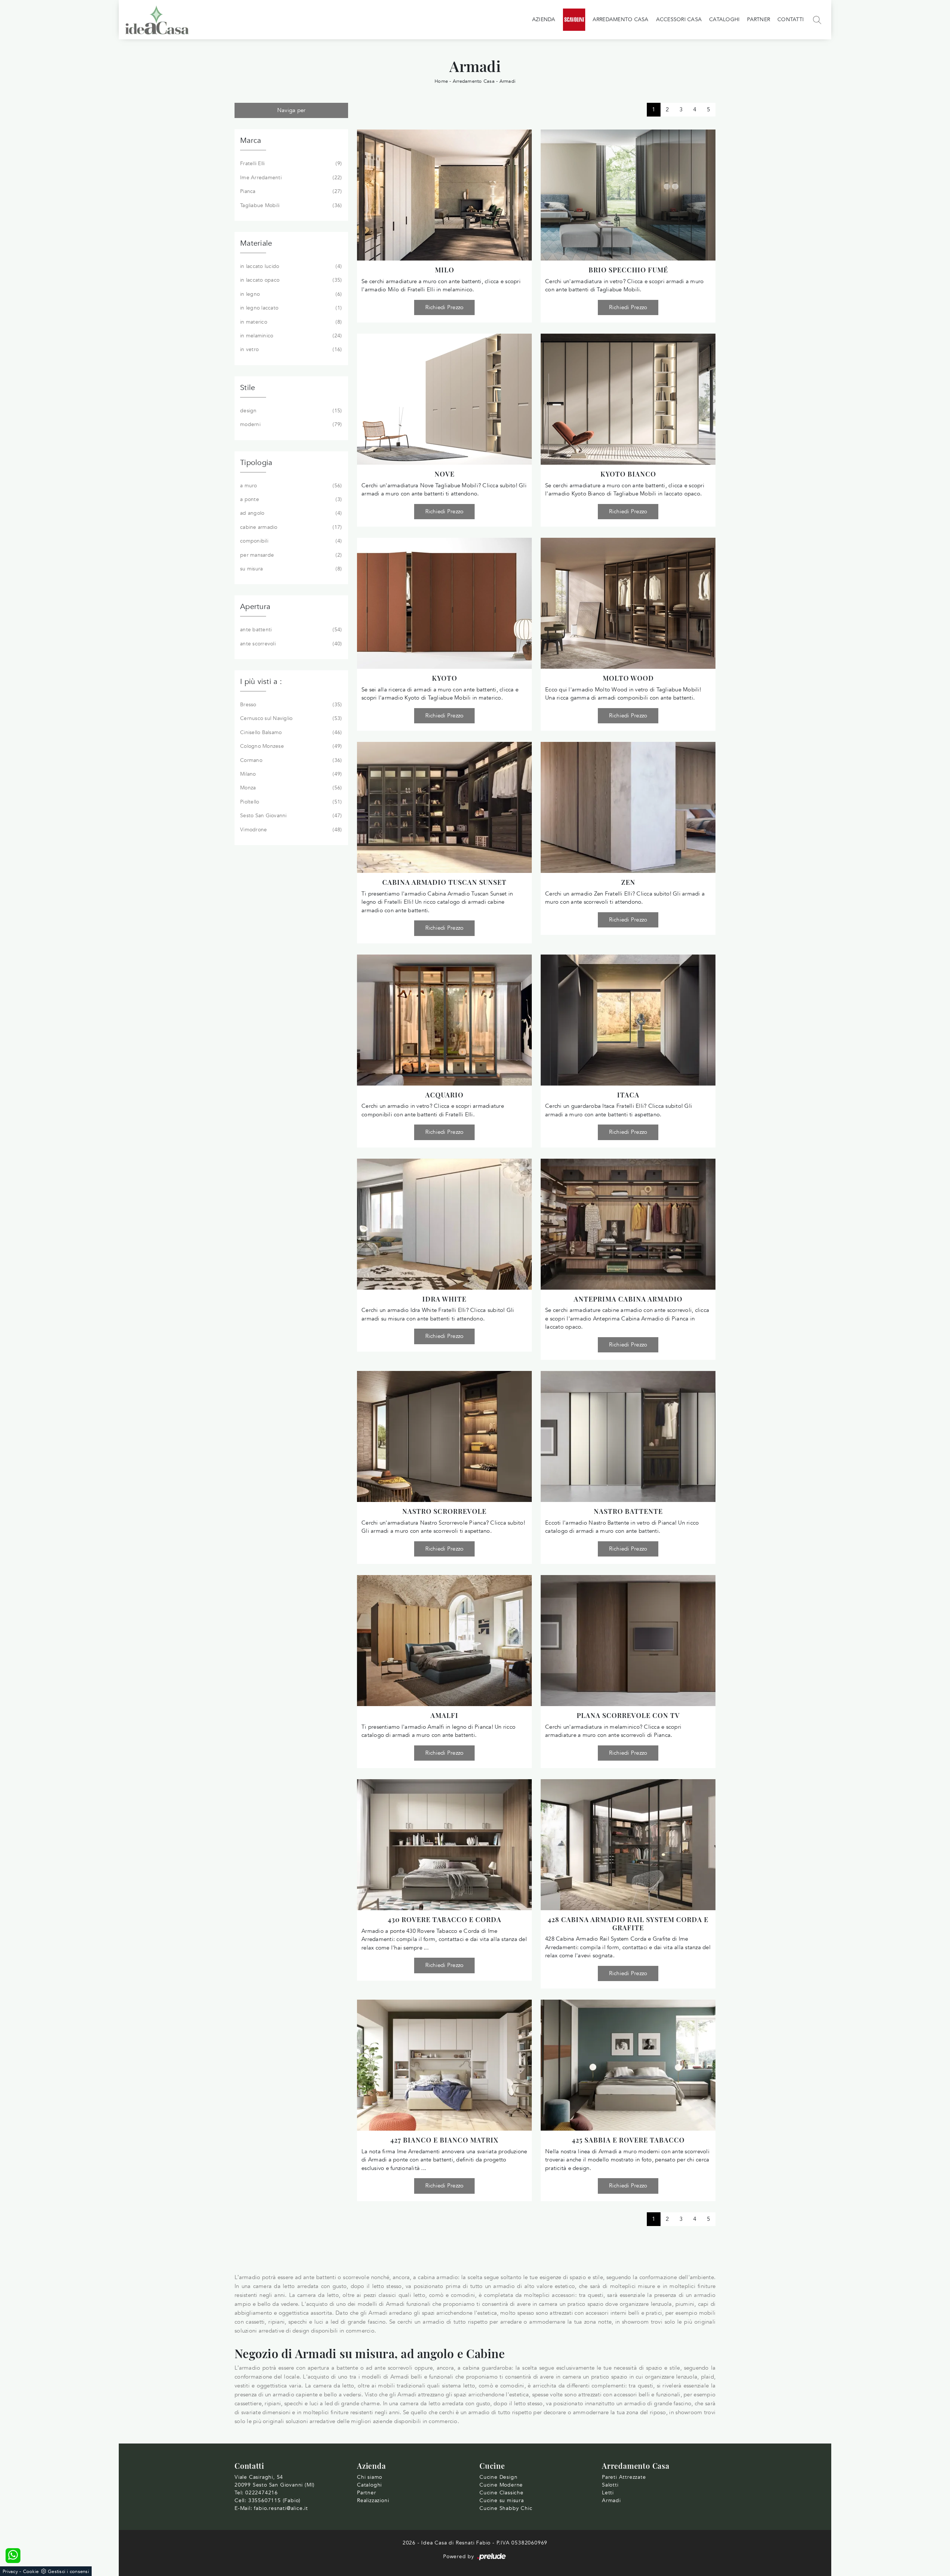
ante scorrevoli (290, 644)
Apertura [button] (255, 607)
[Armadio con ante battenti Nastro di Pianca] (628, 1436)
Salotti (610, 2485)
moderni (290, 424)
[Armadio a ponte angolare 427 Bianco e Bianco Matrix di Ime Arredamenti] (444, 2065)
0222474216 (262, 2493)
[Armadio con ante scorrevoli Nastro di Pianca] (444, 1436)
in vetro (290, 349)
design (290, 411)
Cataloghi (724, 19)
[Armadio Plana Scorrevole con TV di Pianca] (628, 1641)
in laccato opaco (290, 280)
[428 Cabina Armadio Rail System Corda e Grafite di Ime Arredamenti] (628, 1845)
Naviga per (291, 110)
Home (441, 81)
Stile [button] (248, 388)
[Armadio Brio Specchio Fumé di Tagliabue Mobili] (628, 195)
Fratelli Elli (290, 163)
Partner (759, 19)
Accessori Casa (679, 19)
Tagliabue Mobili (290, 205)
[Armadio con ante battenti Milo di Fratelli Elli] (444, 195)
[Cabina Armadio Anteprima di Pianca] (628, 1224)
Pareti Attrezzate (624, 2477)
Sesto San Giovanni (290, 816)
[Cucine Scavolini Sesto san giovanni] (574, 20)
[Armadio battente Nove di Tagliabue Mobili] (444, 399)
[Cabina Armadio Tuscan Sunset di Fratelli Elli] (444, 807)
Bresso (290, 705)
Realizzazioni (373, 2500)
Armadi (508, 81)
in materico (290, 322)
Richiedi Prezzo (445, 307)
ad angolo (290, 513)
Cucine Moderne (501, 2485)
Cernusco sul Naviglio (290, 718)
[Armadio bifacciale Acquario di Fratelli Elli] (444, 1020)
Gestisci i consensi (68, 2572)
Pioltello (290, 802)
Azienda (544, 19)
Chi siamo (370, 2477)
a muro (290, 486)
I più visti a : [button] (261, 682)
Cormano (290, 760)
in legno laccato (290, 308)
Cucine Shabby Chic (506, 2508)
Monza (290, 788)
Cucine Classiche (502, 2493)
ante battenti (290, 630)
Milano (290, 774)
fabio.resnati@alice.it (281, 2508)
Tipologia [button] (256, 463)
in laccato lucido (290, 266)
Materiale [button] (256, 243)
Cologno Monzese (290, 746)
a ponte (290, 499)
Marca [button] (250, 140)
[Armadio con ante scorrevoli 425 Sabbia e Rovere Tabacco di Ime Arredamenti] (628, 2065)
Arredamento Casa (621, 19)
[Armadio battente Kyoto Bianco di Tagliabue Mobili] (628, 399)
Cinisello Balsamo (290, 732)
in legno (290, 294)
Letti (608, 2493)
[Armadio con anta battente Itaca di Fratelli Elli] (628, 1020)
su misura (290, 569)
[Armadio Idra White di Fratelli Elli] (444, 1224)
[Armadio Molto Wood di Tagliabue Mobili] (628, 603)
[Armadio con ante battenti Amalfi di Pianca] (444, 1641)
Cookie (31, 2572)
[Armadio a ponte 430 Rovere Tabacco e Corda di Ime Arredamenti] (444, 1845)
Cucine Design (498, 2477)
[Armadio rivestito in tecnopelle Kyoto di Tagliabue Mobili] (444, 603)
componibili (290, 541)
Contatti (791, 19)
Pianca (290, 191)
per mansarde (290, 555)
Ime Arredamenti (290, 178)
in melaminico (290, 336)
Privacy (10, 2572)
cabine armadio (290, 527)
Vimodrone (290, 830)
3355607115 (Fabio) (274, 2500)
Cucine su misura (502, 2500)
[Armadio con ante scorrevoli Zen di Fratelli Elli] (628, 807)
